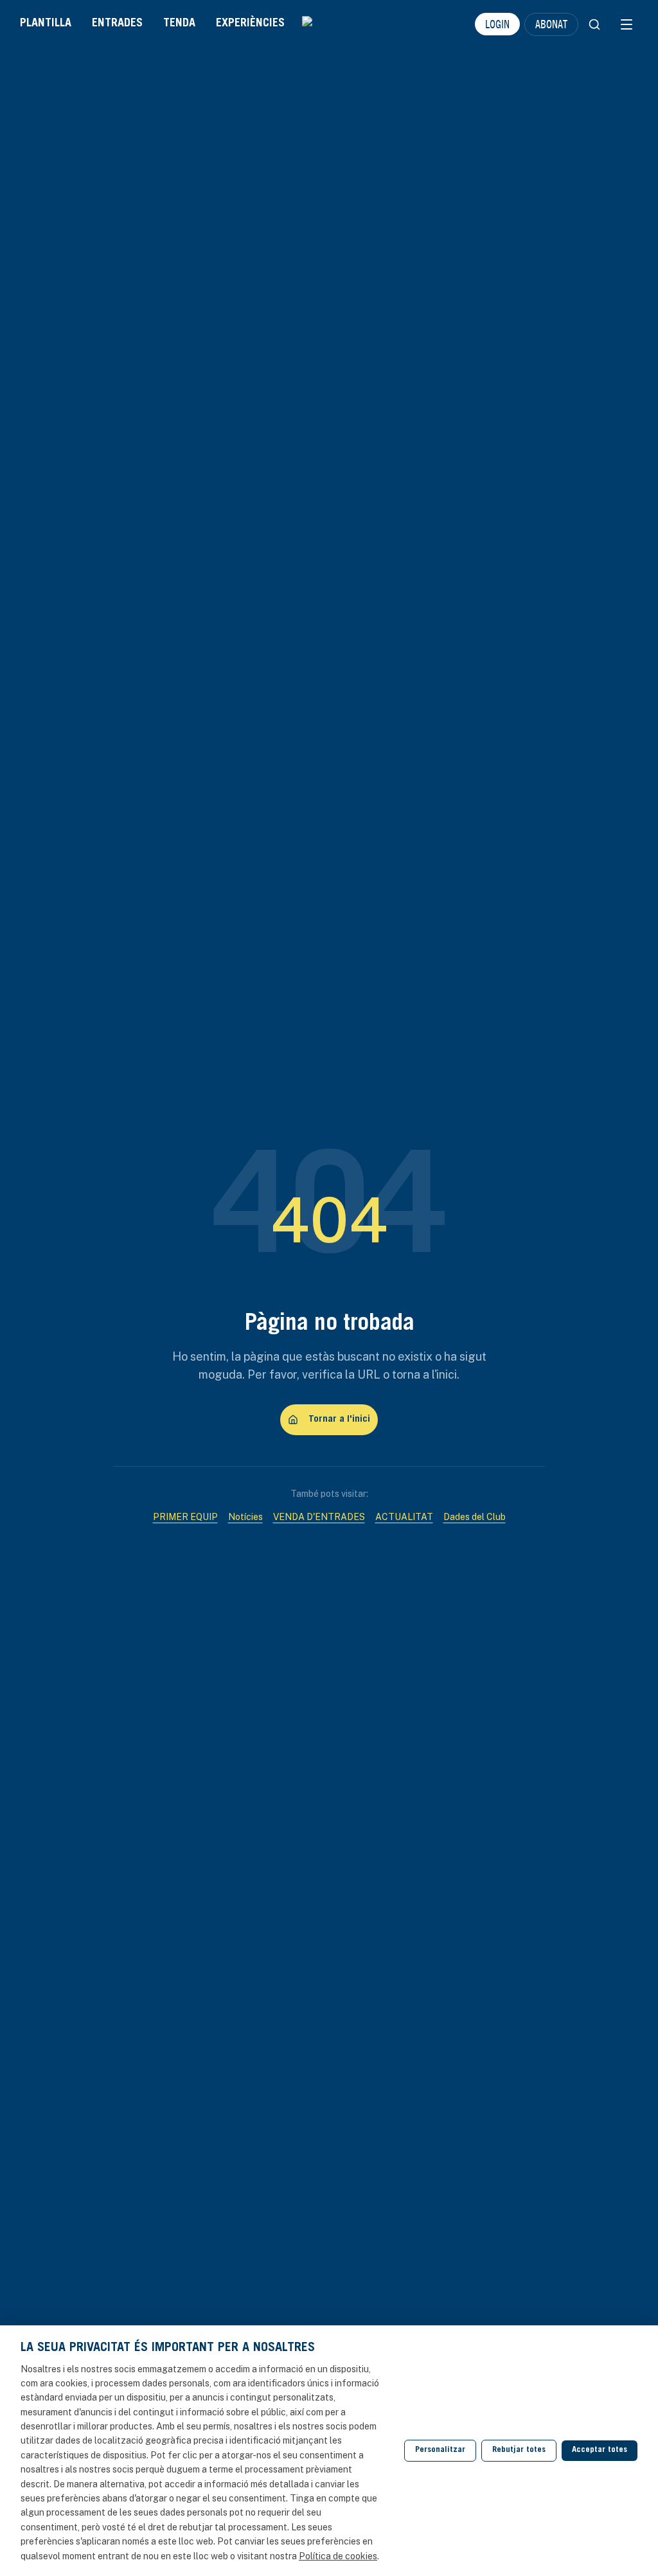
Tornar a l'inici (339, 1419)
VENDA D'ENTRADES (319, 1517)
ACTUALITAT (404, 1517)
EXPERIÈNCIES (250, 24)
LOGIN (497, 24)
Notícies (245, 1517)
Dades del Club (475, 1517)
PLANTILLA (46, 24)
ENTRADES (117, 24)
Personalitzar (440, 2450)
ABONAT (551, 24)
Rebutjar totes (519, 2450)
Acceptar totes (600, 2450)
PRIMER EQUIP (185, 1517)
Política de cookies (338, 2556)
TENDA (179, 24)
